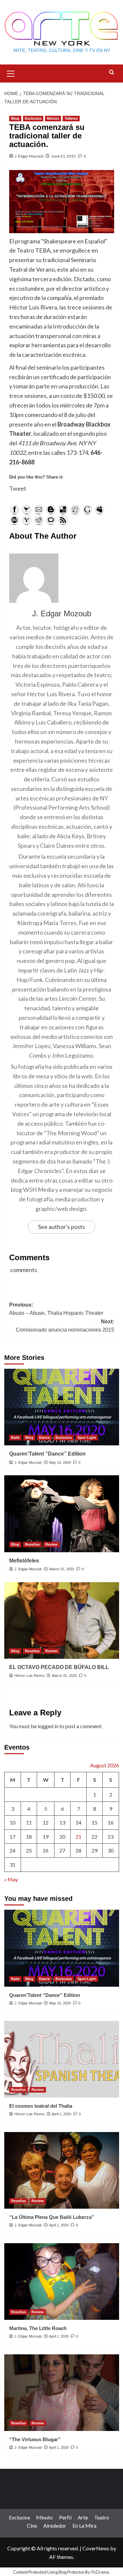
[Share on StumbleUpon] (14, 520)
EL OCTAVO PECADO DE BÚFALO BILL (59, 1667)
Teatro (102, 2517)
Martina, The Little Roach (38, 2328)
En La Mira (84, 2526)
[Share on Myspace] (99, 509)
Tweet (18, 488)
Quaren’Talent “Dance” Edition (47, 1454)
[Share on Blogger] (51, 509)
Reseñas (32, 1544)
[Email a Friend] (39, 509)
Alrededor (55, 2526)
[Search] (112, 73)
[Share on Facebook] (14, 509)
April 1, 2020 (61, 2114)
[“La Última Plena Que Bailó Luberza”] (62, 2170)
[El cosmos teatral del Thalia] (62, 2059)
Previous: (56, 1309)
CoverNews (96, 2548)
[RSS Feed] (63, 520)
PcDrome (100, 2572)
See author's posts (61, 1227)
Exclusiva (33, 118)
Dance (44, 1437)
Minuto (53, 118)
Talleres (71, 118)
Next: (65, 1326)
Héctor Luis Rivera (29, 1676)
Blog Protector (71, 2572)
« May (11, 1879)
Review (51, 1544)
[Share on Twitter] (27, 509)
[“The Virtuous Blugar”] (62, 2393)
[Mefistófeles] (62, 1514)
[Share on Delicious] (63, 509)
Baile (15, 1437)
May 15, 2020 (60, 1462)
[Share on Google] (87, 509)
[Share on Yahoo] (27, 520)
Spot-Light (87, 1437)
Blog (15, 118)
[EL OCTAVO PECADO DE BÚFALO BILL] (62, 1620)
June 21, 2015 (63, 156)
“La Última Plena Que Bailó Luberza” (52, 2217)
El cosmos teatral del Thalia (41, 2106)
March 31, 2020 (62, 1569)
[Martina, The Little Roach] (62, 2282)
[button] (11, 73)
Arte (83, 2517)
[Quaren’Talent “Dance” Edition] (62, 1407)
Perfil (65, 2517)
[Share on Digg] (75, 509)
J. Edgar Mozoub (29, 156)
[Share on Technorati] (51, 520)
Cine (32, 2526)
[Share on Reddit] (39, 520)
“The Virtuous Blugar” (35, 2439)
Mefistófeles (24, 1561)
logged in (48, 1726)
